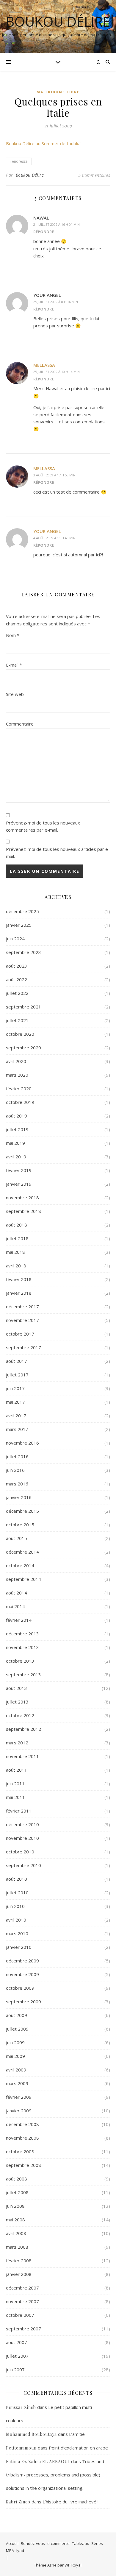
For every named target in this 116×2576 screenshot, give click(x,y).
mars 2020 (17, 1075)
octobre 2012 (20, 1715)
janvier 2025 (19, 925)
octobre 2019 (20, 1102)
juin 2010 (15, 1906)
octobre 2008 (20, 2151)
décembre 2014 (22, 1552)
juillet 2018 (17, 1238)
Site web (15, 694)
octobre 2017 (20, 1334)
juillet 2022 (17, 993)
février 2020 (19, 1088)
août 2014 (17, 1593)
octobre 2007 (20, 2315)
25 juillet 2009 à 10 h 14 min (57, 372)
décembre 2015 (22, 1511)
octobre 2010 (20, 1852)
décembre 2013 (22, 1634)
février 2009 (19, 2097)
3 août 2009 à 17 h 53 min (54, 475)
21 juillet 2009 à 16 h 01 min (57, 224)
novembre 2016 (22, 1443)
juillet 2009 (17, 2029)
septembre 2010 (23, 1865)
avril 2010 (16, 1920)
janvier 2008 (19, 2274)
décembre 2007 (22, 2288)
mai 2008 (15, 2220)
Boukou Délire (58, 21)
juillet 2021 (17, 1020)
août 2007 (17, 2342)
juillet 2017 (17, 1375)
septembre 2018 (23, 1211)
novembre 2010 (22, 1838)
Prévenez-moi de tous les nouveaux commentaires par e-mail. (43, 826)
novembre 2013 (22, 1647)
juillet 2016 (17, 1456)
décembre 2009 (22, 1961)
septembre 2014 (23, 1579)
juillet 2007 (17, 2356)
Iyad (20, 2551)
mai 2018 (15, 1252)
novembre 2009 (22, 1974)
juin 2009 (15, 2042)
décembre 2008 (22, 2124)
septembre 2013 (23, 1674)
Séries (97, 2543)
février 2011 (19, 1811)
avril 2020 (16, 1061)
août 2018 (17, 1225)
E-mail (14, 665)
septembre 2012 (23, 1729)
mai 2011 (15, 1797)
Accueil (12, 2543)
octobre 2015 (20, 1525)
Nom (13, 635)
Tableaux (80, 2543)
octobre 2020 (20, 1034)
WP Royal (73, 2565)
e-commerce (58, 2543)
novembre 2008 (22, 2138)
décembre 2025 (22, 911)
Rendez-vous (33, 2543)
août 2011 (17, 1770)
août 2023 (17, 966)
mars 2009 (17, 2083)
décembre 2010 (22, 1824)
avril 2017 (16, 1416)
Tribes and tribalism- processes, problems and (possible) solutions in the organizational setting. (55, 2475)
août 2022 (17, 979)
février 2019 (19, 1170)
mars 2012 (17, 1743)
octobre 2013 (20, 1661)
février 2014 (19, 1620)
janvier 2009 (19, 2111)
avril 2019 (16, 1157)
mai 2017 (15, 1402)
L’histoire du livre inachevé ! (70, 2502)
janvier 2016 (19, 1497)
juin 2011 (15, 1783)
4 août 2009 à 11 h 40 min (54, 538)
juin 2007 (15, 2370)
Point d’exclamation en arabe (78, 2448)
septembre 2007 (23, 2329)
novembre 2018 (22, 1197)
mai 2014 (15, 1606)
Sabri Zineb (18, 2502)
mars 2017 (17, 1429)
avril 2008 (16, 2233)
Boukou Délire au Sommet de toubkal (44, 143)
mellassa (44, 365)
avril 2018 (16, 1266)
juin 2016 (15, 1470)
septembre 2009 (23, 2002)
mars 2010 (17, 1933)
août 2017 (17, 1361)
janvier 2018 (19, 1293)
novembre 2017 (22, 1320)
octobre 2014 (20, 1565)
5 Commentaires (94, 175)
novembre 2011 (22, 1756)
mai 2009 (15, 2056)
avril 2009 (16, 2070)
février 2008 (19, 2260)
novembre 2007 (22, 2301)
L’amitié (77, 2434)
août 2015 (17, 1538)
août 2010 (17, 1879)
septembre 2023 (23, 952)
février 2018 (19, 1279)
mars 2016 (17, 1484)
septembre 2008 (23, 2165)
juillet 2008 (17, 2192)
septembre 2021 (23, 1007)
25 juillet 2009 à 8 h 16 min (56, 302)
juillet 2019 (17, 1129)
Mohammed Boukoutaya (31, 2434)
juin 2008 (15, 2206)
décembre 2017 (22, 1307)
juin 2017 (15, 1388)
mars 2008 (17, 2247)
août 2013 (17, 1688)
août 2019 (17, 1116)
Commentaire (20, 724)
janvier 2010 (19, 1947)
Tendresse (19, 161)
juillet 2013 (17, 1702)
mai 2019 (15, 1143)
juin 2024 (15, 939)
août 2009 (17, 2015)
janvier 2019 (19, 1184)
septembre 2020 (23, 1048)
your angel (47, 531)
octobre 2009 (20, 1988)
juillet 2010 (17, 1893)
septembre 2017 (23, 1347)
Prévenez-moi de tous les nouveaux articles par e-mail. (58, 853)
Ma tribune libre (58, 92)
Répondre (44, 232)
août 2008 (17, 2179)
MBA (10, 2551)
